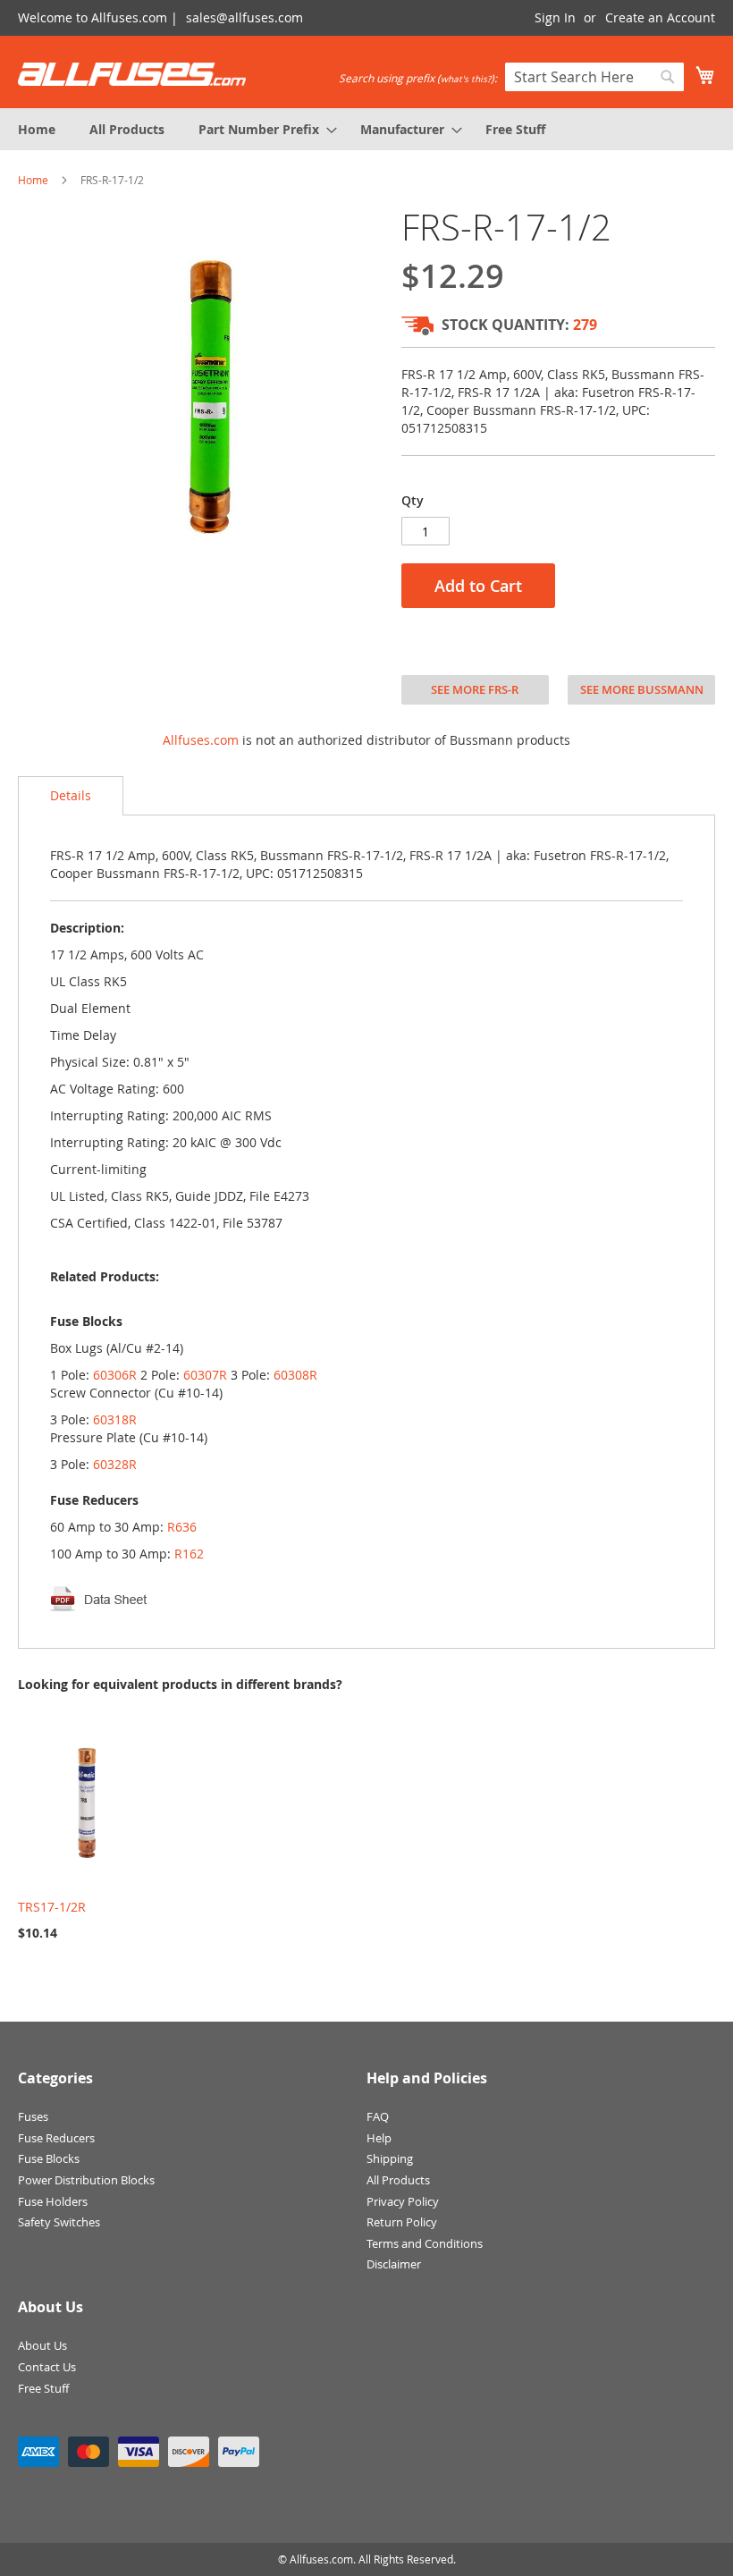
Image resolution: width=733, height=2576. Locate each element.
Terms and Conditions (425, 2243)
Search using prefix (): (418, 78)
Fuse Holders (53, 2201)
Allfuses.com (201, 740)
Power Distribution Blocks (86, 2180)
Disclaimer (394, 2264)
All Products (398, 2180)
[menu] (366, 129)
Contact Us (47, 2367)
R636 (182, 1527)
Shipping (390, 2158)
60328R (115, 1464)
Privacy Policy (403, 2201)
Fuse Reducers (56, 2138)
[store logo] (132, 74)
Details (71, 795)
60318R (115, 1419)
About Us (42, 2345)
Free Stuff (43, 2388)
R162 (189, 1554)
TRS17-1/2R (52, 1907)
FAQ (378, 2116)
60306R (115, 1375)
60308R (295, 1375)
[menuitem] (37, 129)
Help (379, 2138)
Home (33, 180)
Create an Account (660, 17)
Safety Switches (59, 2222)
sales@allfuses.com (244, 17)
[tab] (71, 796)
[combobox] (594, 77)
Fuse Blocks (49, 2158)
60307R (205, 1375)
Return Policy (402, 2222)
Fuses (33, 2116)
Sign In (555, 17)
